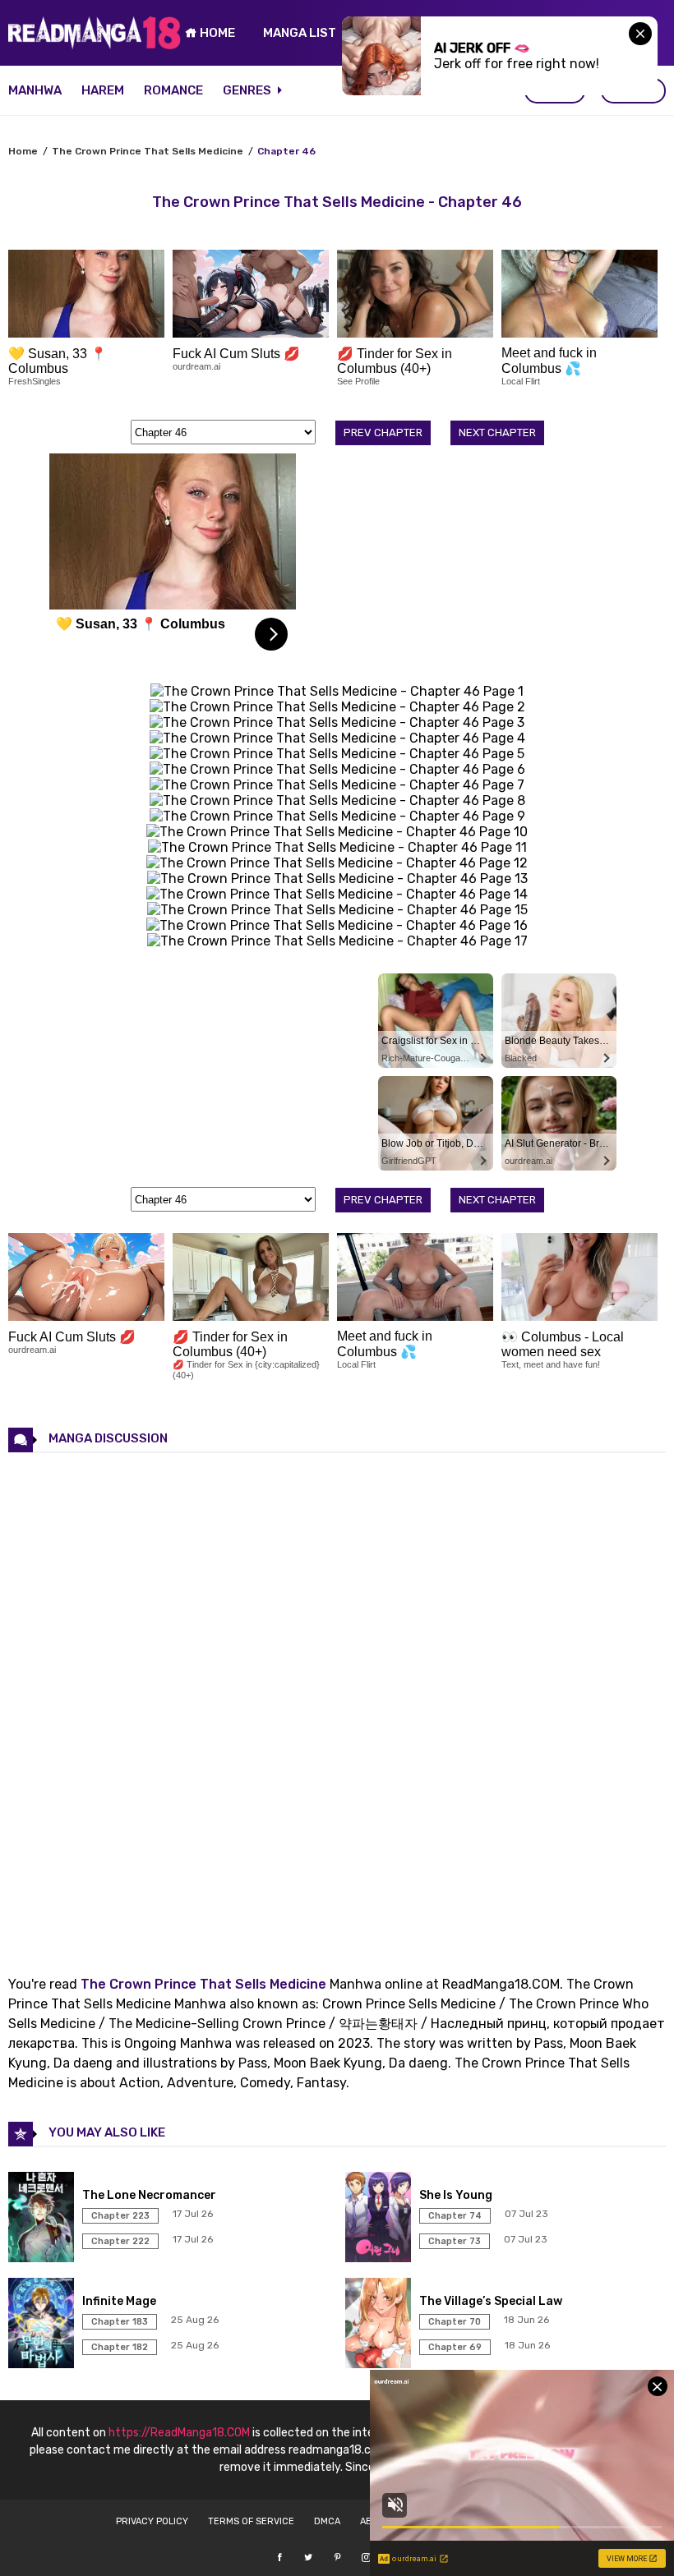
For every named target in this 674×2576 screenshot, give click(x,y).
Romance (173, 90)
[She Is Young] (380, 2258)
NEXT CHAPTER (497, 432)
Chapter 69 (455, 2347)
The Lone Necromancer (149, 2195)
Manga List (300, 33)
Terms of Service (251, 2521)
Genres (248, 90)
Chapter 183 (120, 2322)
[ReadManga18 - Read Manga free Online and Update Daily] (95, 45)
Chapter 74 (455, 2216)
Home (23, 151)
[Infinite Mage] (43, 2364)
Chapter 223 (120, 2216)
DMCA (327, 2521)
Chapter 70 (455, 2322)
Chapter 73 (455, 2241)
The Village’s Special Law (491, 2301)
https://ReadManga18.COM (179, 2433)
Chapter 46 (286, 151)
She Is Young (456, 2195)
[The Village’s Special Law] (380, 2364)
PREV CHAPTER (383, 432)
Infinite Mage (119, 2301)
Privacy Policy (152, 2521)
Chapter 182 (120, 2347)
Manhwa (35, 90)
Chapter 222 (120, 2241)
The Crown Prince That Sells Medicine (148, 151)
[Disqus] (337, 1700)
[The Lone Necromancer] (43, 2258)
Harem (103, 90)
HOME (216, 33)
